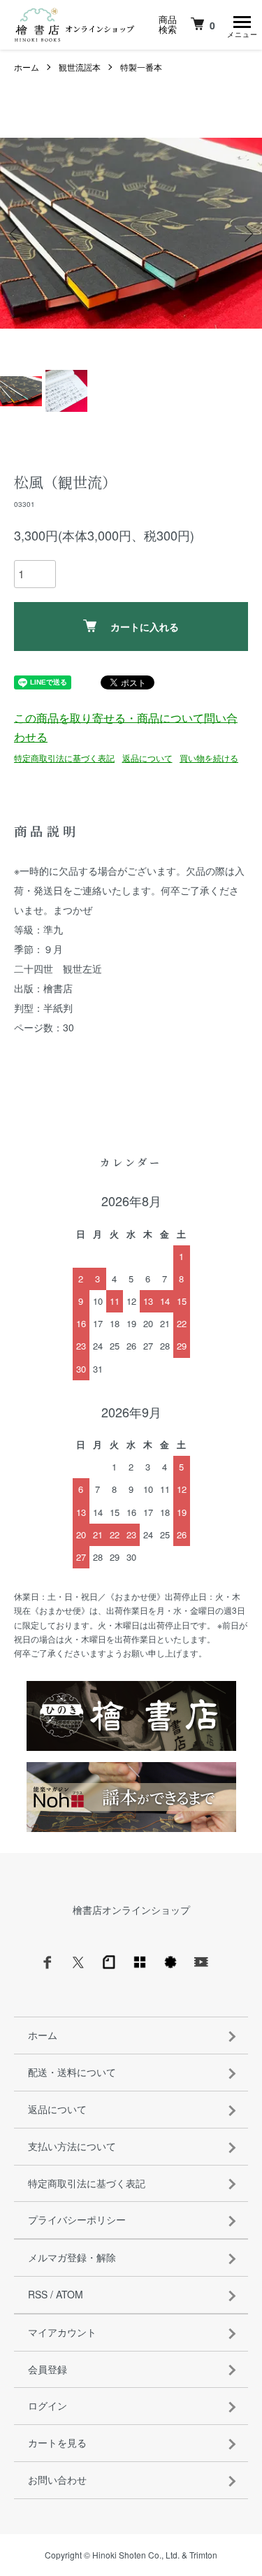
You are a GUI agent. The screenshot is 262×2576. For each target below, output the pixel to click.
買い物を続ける (209, 758)
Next (246, 233)
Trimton (203, 2555)
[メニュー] (241, 24)
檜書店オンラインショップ (131, 1910)
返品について (147, 758)
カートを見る (57, 2442)
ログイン (48, 2405)
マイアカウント (62, 2332)
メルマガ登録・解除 (72, 2257)
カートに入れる (145, 627)
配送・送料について (72, 2072)
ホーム (27, 67)
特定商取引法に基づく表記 (64, 758)
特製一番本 (141, 67)
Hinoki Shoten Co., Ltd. (136, 2555)
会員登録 (48, 2369)
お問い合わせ (57, 2480)
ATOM (70, 2294)
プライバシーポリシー (77, 2219)
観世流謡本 (80, 67)
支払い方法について (72, 2146)
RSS (38, 2294)
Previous (16, 233)
